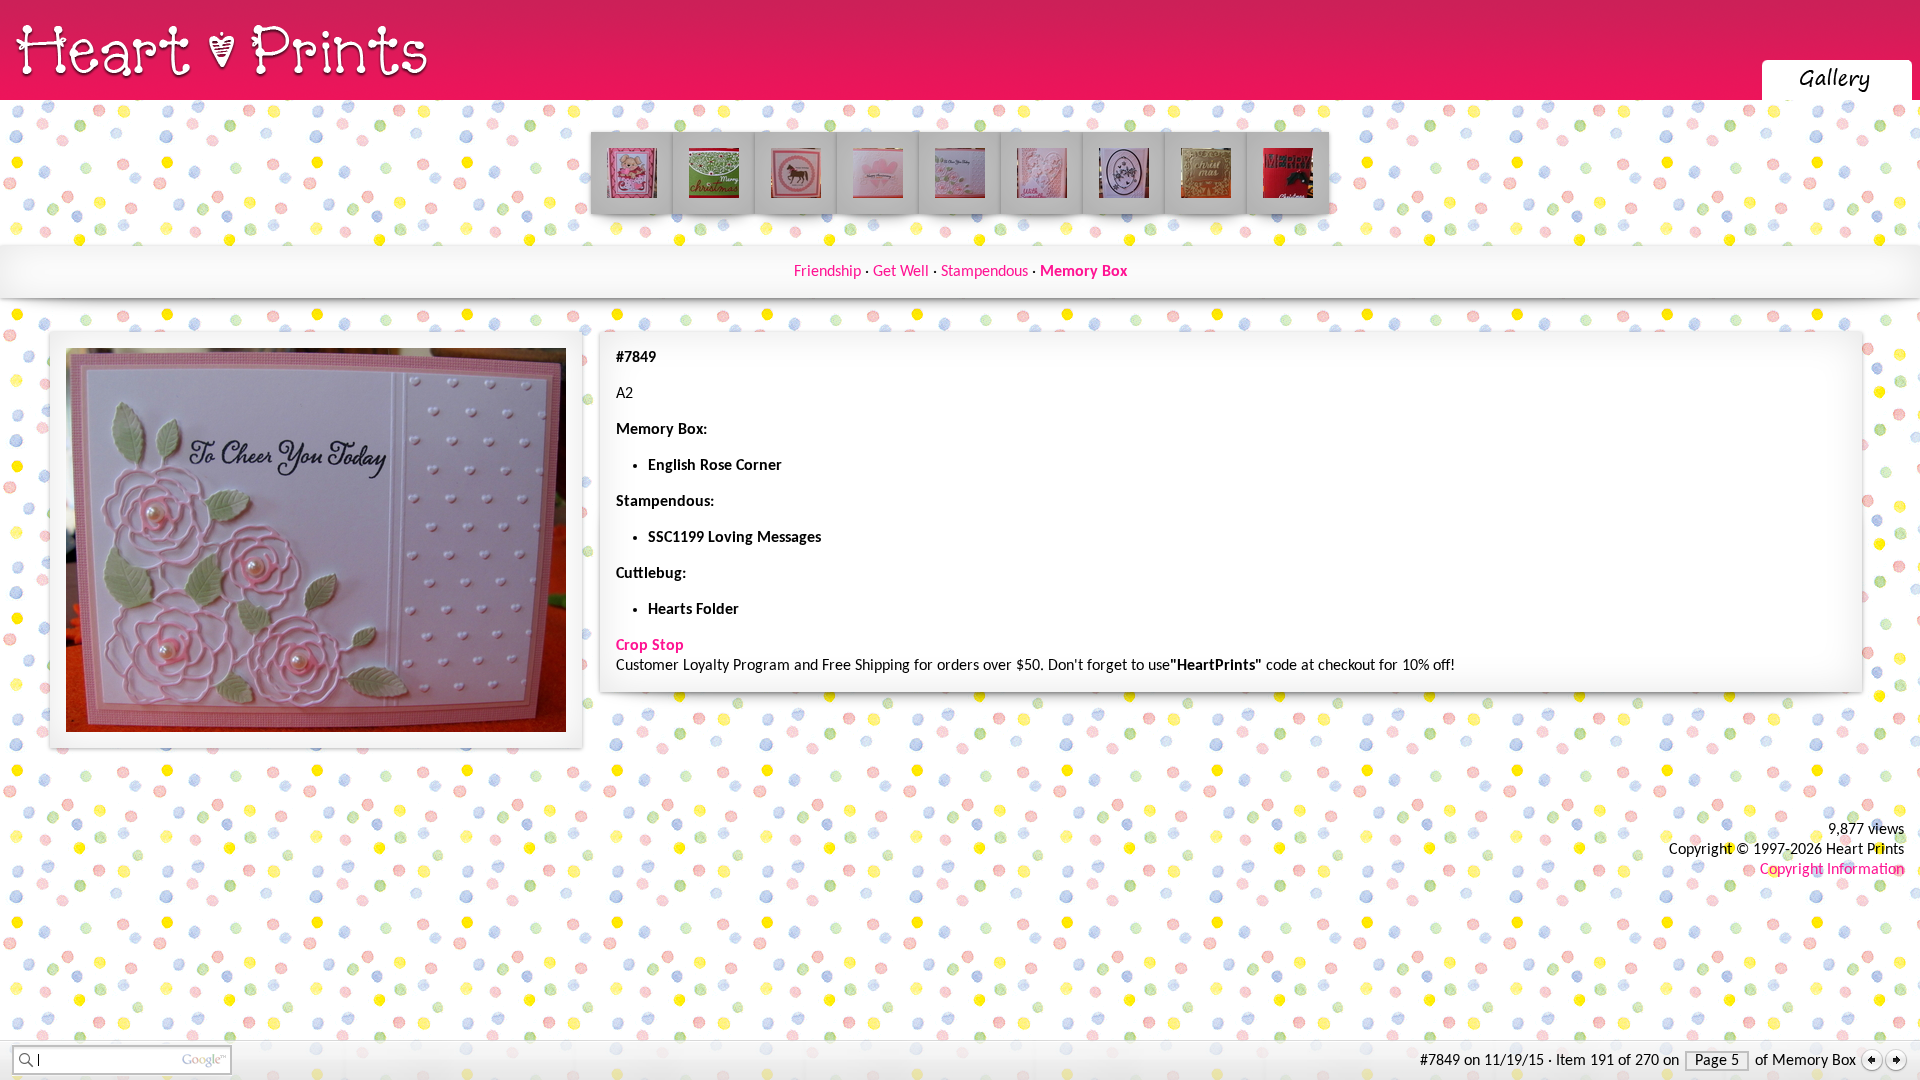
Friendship (827, 272)
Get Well (901, 272)
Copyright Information (1832, 870)
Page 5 (1717, 1061)
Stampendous (984, 272)
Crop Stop (650, 646)
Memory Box (1083, 272)
